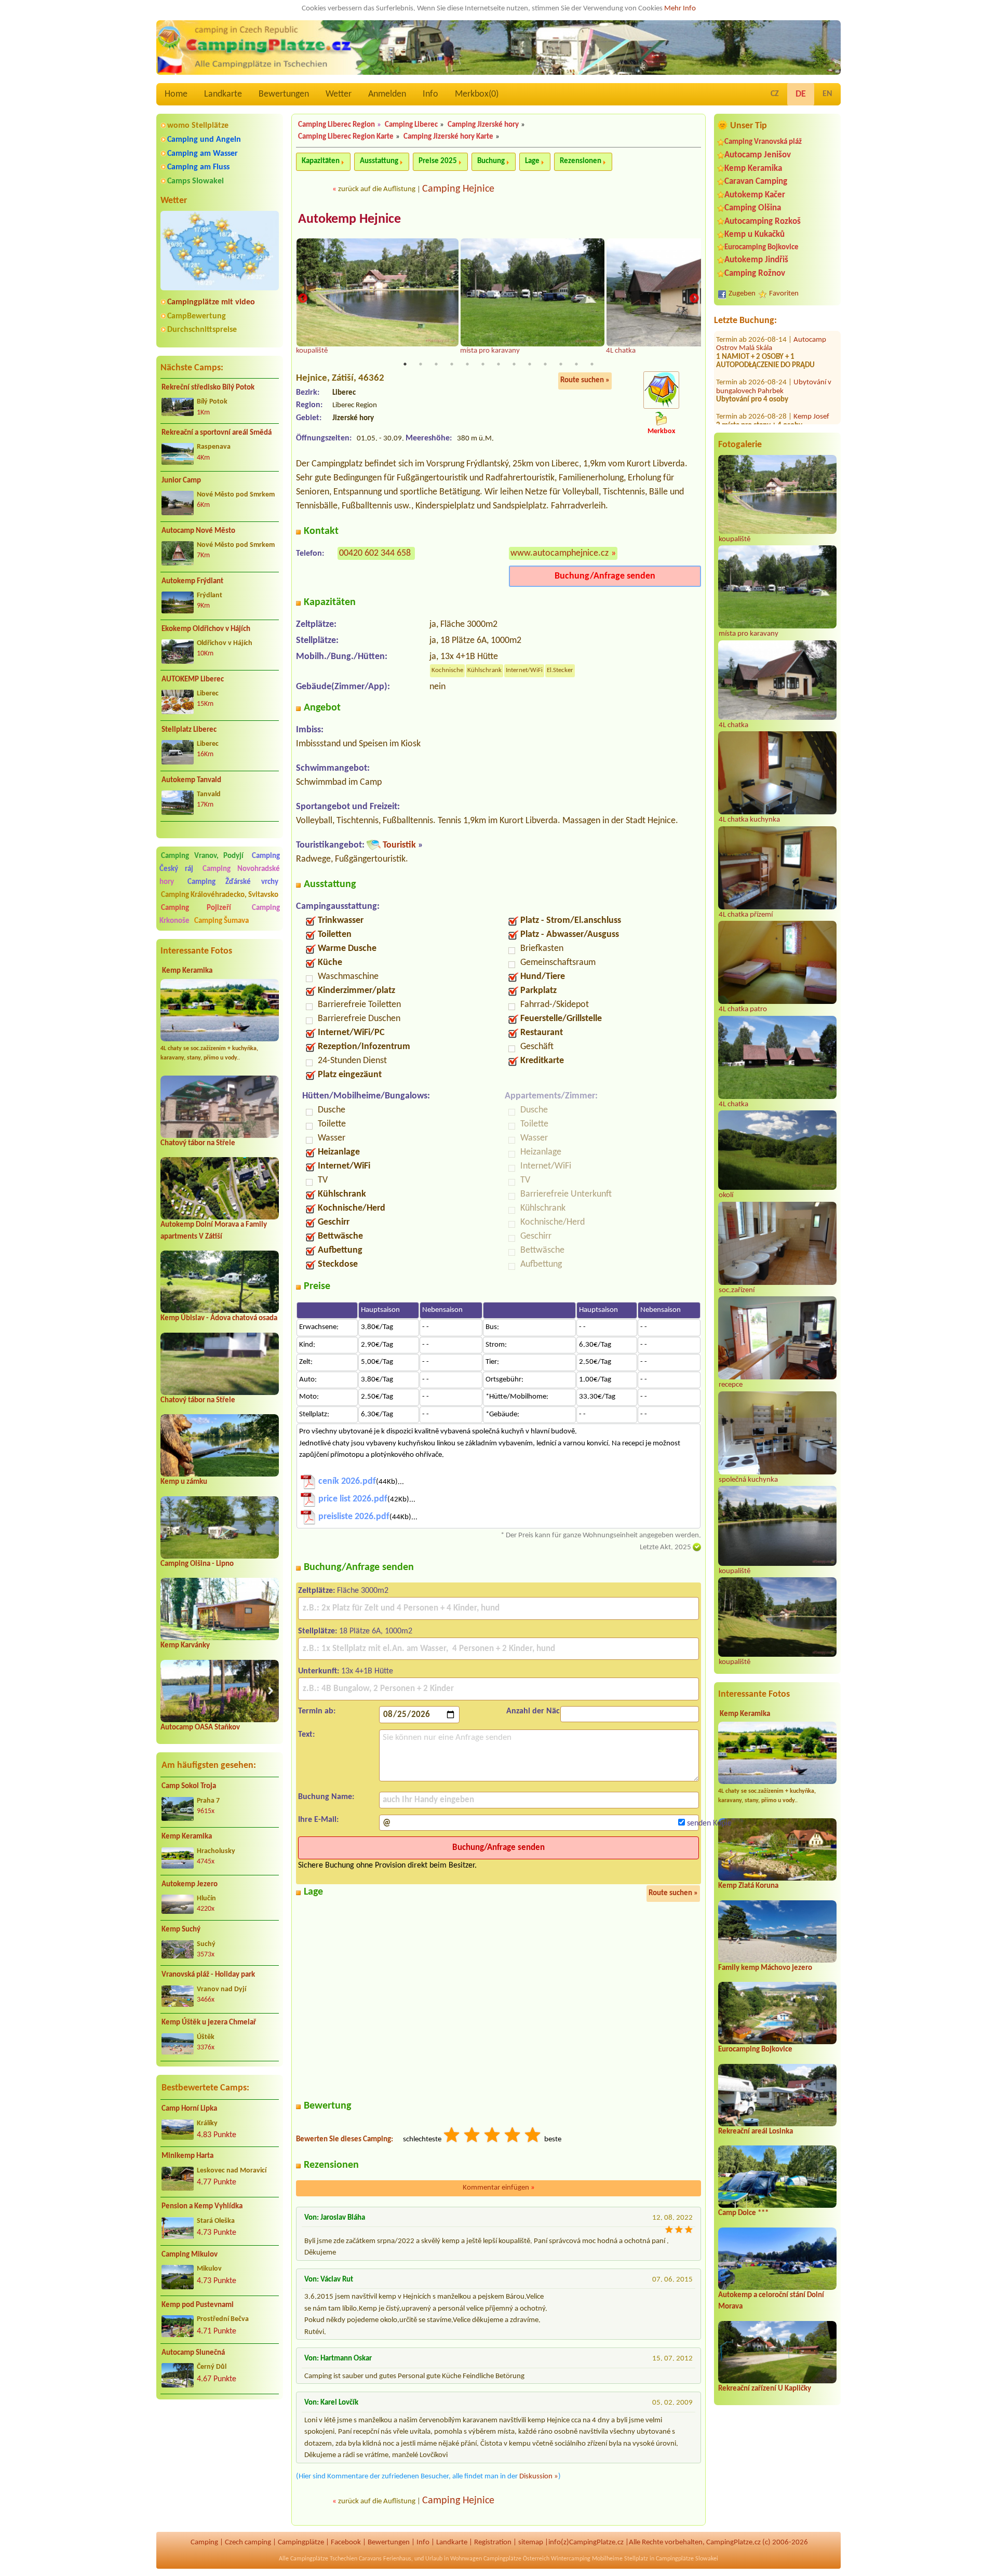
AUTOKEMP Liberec (193, 680)
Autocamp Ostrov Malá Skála (771, 354)
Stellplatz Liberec (189, 730)
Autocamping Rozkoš (763, 222)
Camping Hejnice (458, 189)
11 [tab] (561, 364)
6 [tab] (483, 364)
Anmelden (387, 94)
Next (694, 299)
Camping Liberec (411, 125)
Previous (303, 299)
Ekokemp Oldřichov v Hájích (206, 629)
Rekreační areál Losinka (756, 2132)
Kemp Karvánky (185, 1646)
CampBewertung (197, 316)
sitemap (531, 2543)
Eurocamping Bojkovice (762, 247)
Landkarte (223, 94)
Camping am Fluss (198, 167)
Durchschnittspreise (202, 330)
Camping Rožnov (755, 273)
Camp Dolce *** (743, 2213)
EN (827, 94)
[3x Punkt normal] (493, 2136)
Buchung (491, 161)
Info (430, 94)
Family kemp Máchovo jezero (765, 1968)
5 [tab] (467, 364)
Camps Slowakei (196, 181)
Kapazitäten (321, 161)
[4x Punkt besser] (513, 2136)
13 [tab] (592, 364)
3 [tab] (436, 364)
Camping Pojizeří (196, 908)
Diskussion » (539, 2477)
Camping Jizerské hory (483, 125)
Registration (493, 2543)
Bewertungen (284, 94)
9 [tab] (530, 364)
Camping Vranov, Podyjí (202, 856)
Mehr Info (680, 9)
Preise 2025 (438, 161)
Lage (532, 161)
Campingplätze (301, 2543)
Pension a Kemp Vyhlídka (202, 2206)
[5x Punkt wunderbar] (533, 2136)
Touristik (399, 845)
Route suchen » (585, 380)
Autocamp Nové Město (198, 531)
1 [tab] (405, 364)
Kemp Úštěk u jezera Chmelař (209, 2023)
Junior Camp (181, 481)
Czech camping (248, 2543)
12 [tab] (576, 364)
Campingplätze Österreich (516, 2559)
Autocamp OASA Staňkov (200, 1728)
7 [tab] (498, 364)
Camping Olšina (753, 208)
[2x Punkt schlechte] (473, 2136)
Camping (204, 2543)
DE (801, 94)
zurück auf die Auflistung (377, 189)
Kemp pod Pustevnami (198, 2305)
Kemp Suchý (181, 1930)
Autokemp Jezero (190, 1884)
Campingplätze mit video (211, 302)
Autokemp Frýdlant (192, 581)
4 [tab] (452, 364)
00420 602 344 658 (375, 553)
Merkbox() (477, 94)
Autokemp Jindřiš (756, 260)
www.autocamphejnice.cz (560, 553)
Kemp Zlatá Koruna (748, 1886)
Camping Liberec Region (336, 125)
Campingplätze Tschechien (324, 2559)
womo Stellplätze (198, 126)
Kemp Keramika (187, 971)
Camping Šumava (221, 921)
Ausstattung (379, 161)
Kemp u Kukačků (755, 234)
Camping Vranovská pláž (763, 142)
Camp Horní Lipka (189, 2109)
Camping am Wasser (203, 154)
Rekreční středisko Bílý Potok (208, 388)
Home (176, 94)
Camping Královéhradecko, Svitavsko (220, 895)
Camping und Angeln (204, 140)
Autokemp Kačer (755, 195)
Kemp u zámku (184, 1482)
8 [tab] (514, 364)
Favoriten (784, 294)
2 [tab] (421, 364)
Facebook (346, 2543)
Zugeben (742, 294)
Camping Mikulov (190, 2255)
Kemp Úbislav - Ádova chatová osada (219, 1318)
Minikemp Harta (187, 2156)
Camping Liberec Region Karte (346, 137)
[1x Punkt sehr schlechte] (452, 2136)
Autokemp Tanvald (191, 780)
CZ (775, 94)
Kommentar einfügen (499, 2188)
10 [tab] (545, 364)
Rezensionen (581, 161)
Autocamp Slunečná (193, 2353)
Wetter (339, 94)
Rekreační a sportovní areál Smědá (217, 433)
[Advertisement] (220, 2463)
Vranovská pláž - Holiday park (208, 1975)
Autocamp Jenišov (758, 155)
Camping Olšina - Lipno (197, 1564)
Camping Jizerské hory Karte (448, 137)
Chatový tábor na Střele (198, 1143)
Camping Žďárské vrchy (233, 882)
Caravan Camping (756, 182)
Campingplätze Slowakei (687, 2559)
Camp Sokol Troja (189, 1786)
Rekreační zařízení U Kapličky (765, 2389)
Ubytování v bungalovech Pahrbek (774, 397)
